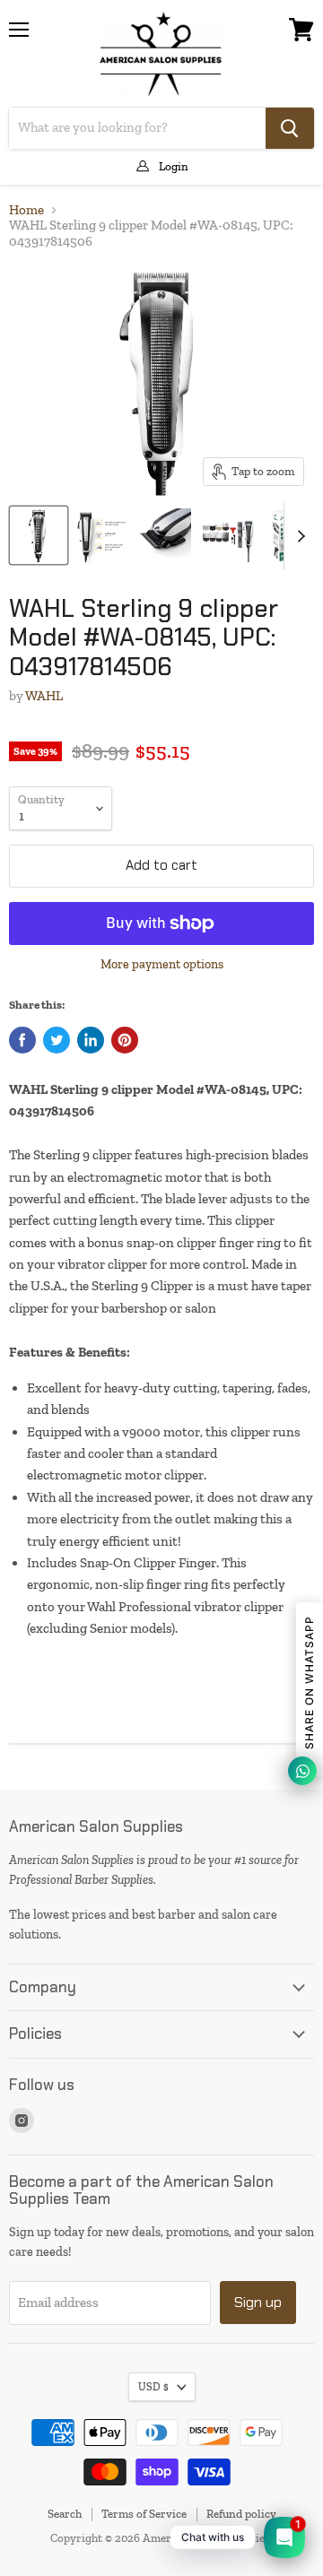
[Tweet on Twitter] (57, 1040)
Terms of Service (144, 2514)
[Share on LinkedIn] (91, 1040)
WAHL (44, 696)
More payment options (162, 965)
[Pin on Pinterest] (125, 1040)
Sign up (258, 2302)
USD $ (153, 2387)
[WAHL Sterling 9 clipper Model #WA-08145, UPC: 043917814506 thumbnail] (39, 535)
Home (26, 210)
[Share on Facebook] (22, 1040)
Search (65, 2514)
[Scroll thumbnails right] (298, 536)
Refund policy (241, 2514)
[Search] (290, 128)
